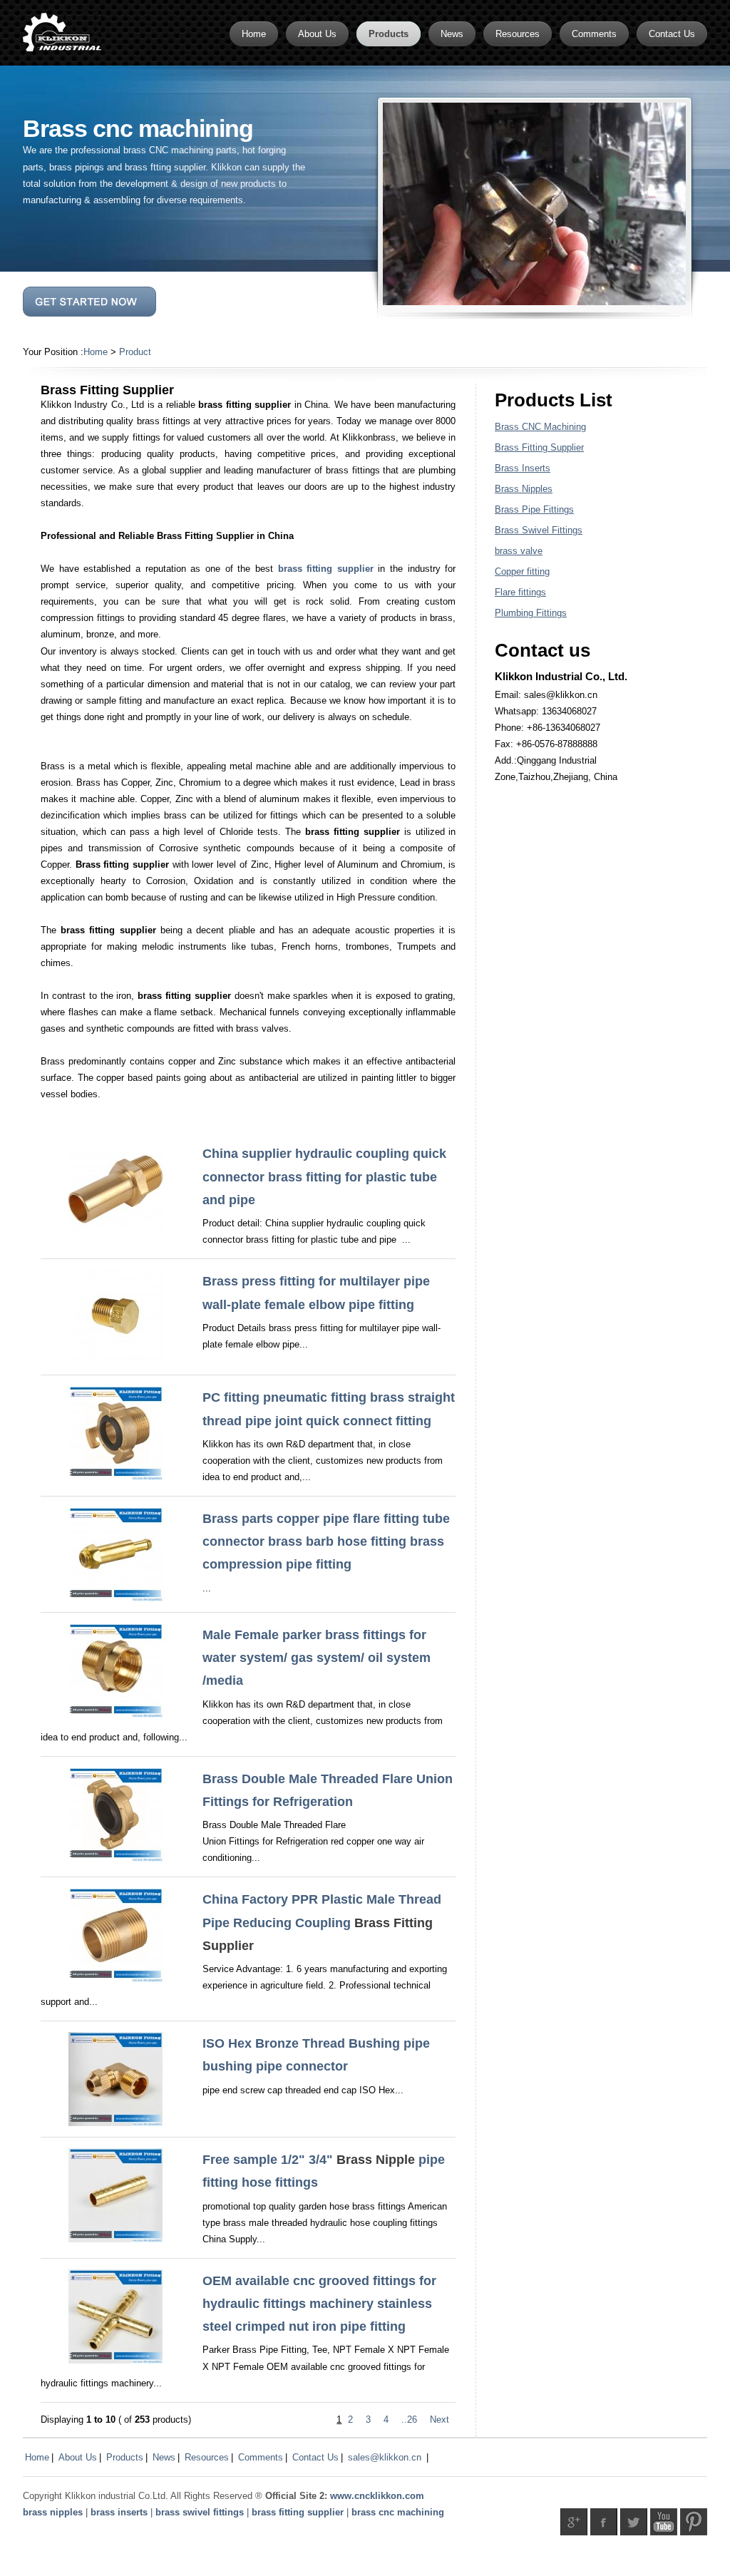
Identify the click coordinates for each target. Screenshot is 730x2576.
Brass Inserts (523, 468)
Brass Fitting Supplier (539, 447)
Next (439, 2420)
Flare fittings (520, 592)
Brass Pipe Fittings (534, 509)
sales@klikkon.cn (385, 2457)
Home (96, 352)
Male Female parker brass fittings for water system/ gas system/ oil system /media (317, 1658)
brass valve (519, 551)
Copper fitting (522, 571)
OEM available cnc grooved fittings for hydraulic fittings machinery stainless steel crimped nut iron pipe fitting (319, 2304)
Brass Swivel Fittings (539, 530)
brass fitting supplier (326, 569)
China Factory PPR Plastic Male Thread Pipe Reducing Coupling (322, 1923)
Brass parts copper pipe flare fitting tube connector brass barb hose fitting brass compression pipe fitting (326, 1542)
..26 (409, 2420)
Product (135, 352)
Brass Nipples (524, 489)
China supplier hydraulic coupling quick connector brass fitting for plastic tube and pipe (324, 1177)
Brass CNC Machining (540, 427)
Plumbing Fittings (531, 613)
